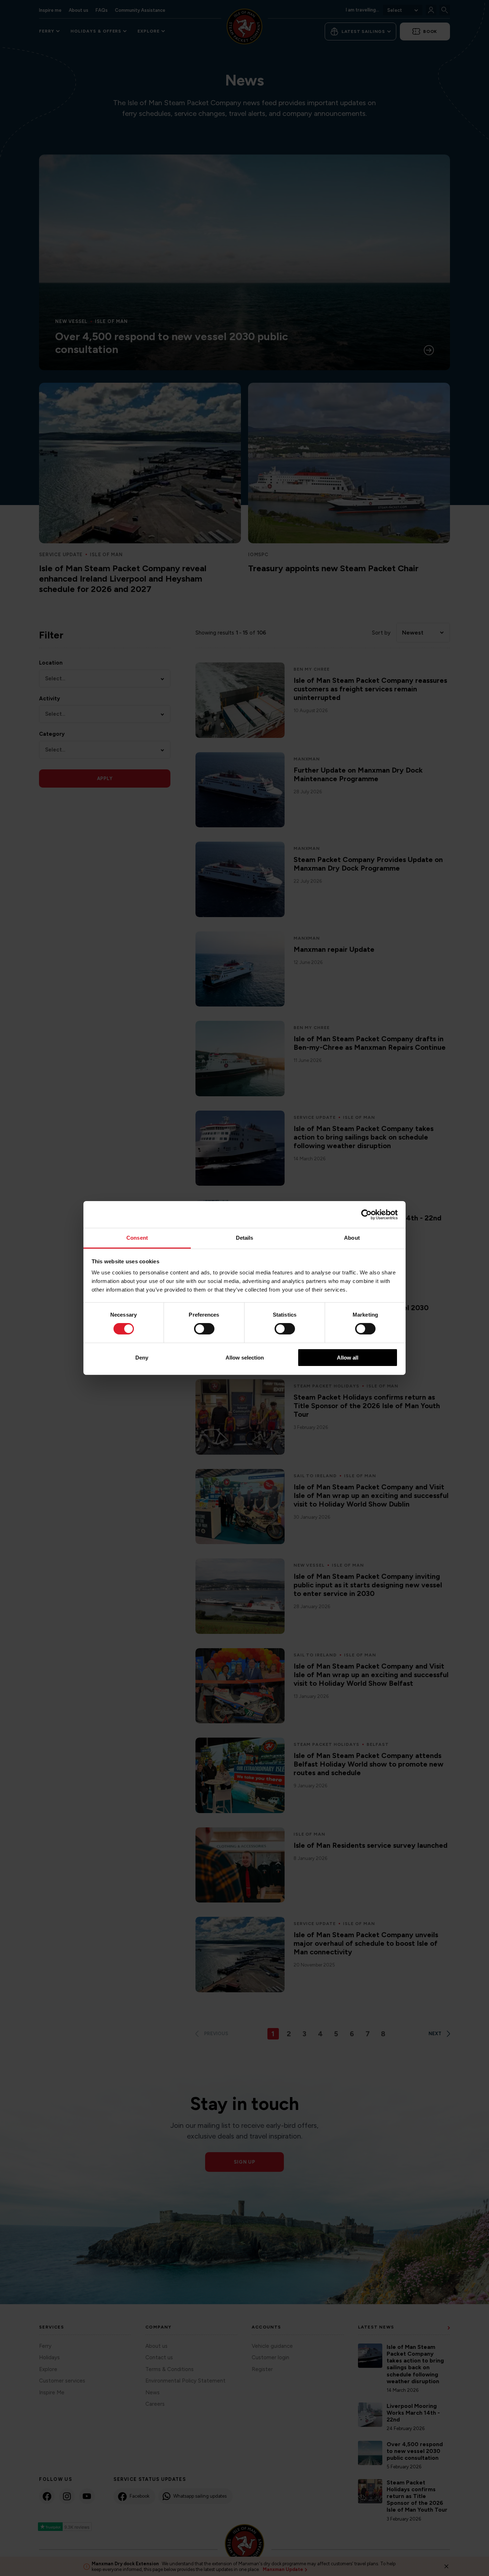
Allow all (348, 1358)
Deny (142, 1358)
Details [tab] (245, 1238)
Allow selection (245, 1358)
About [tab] (352, 1238)
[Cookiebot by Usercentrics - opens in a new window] (366, 1214)
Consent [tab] (137, 1238)
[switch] (204, 1329)
